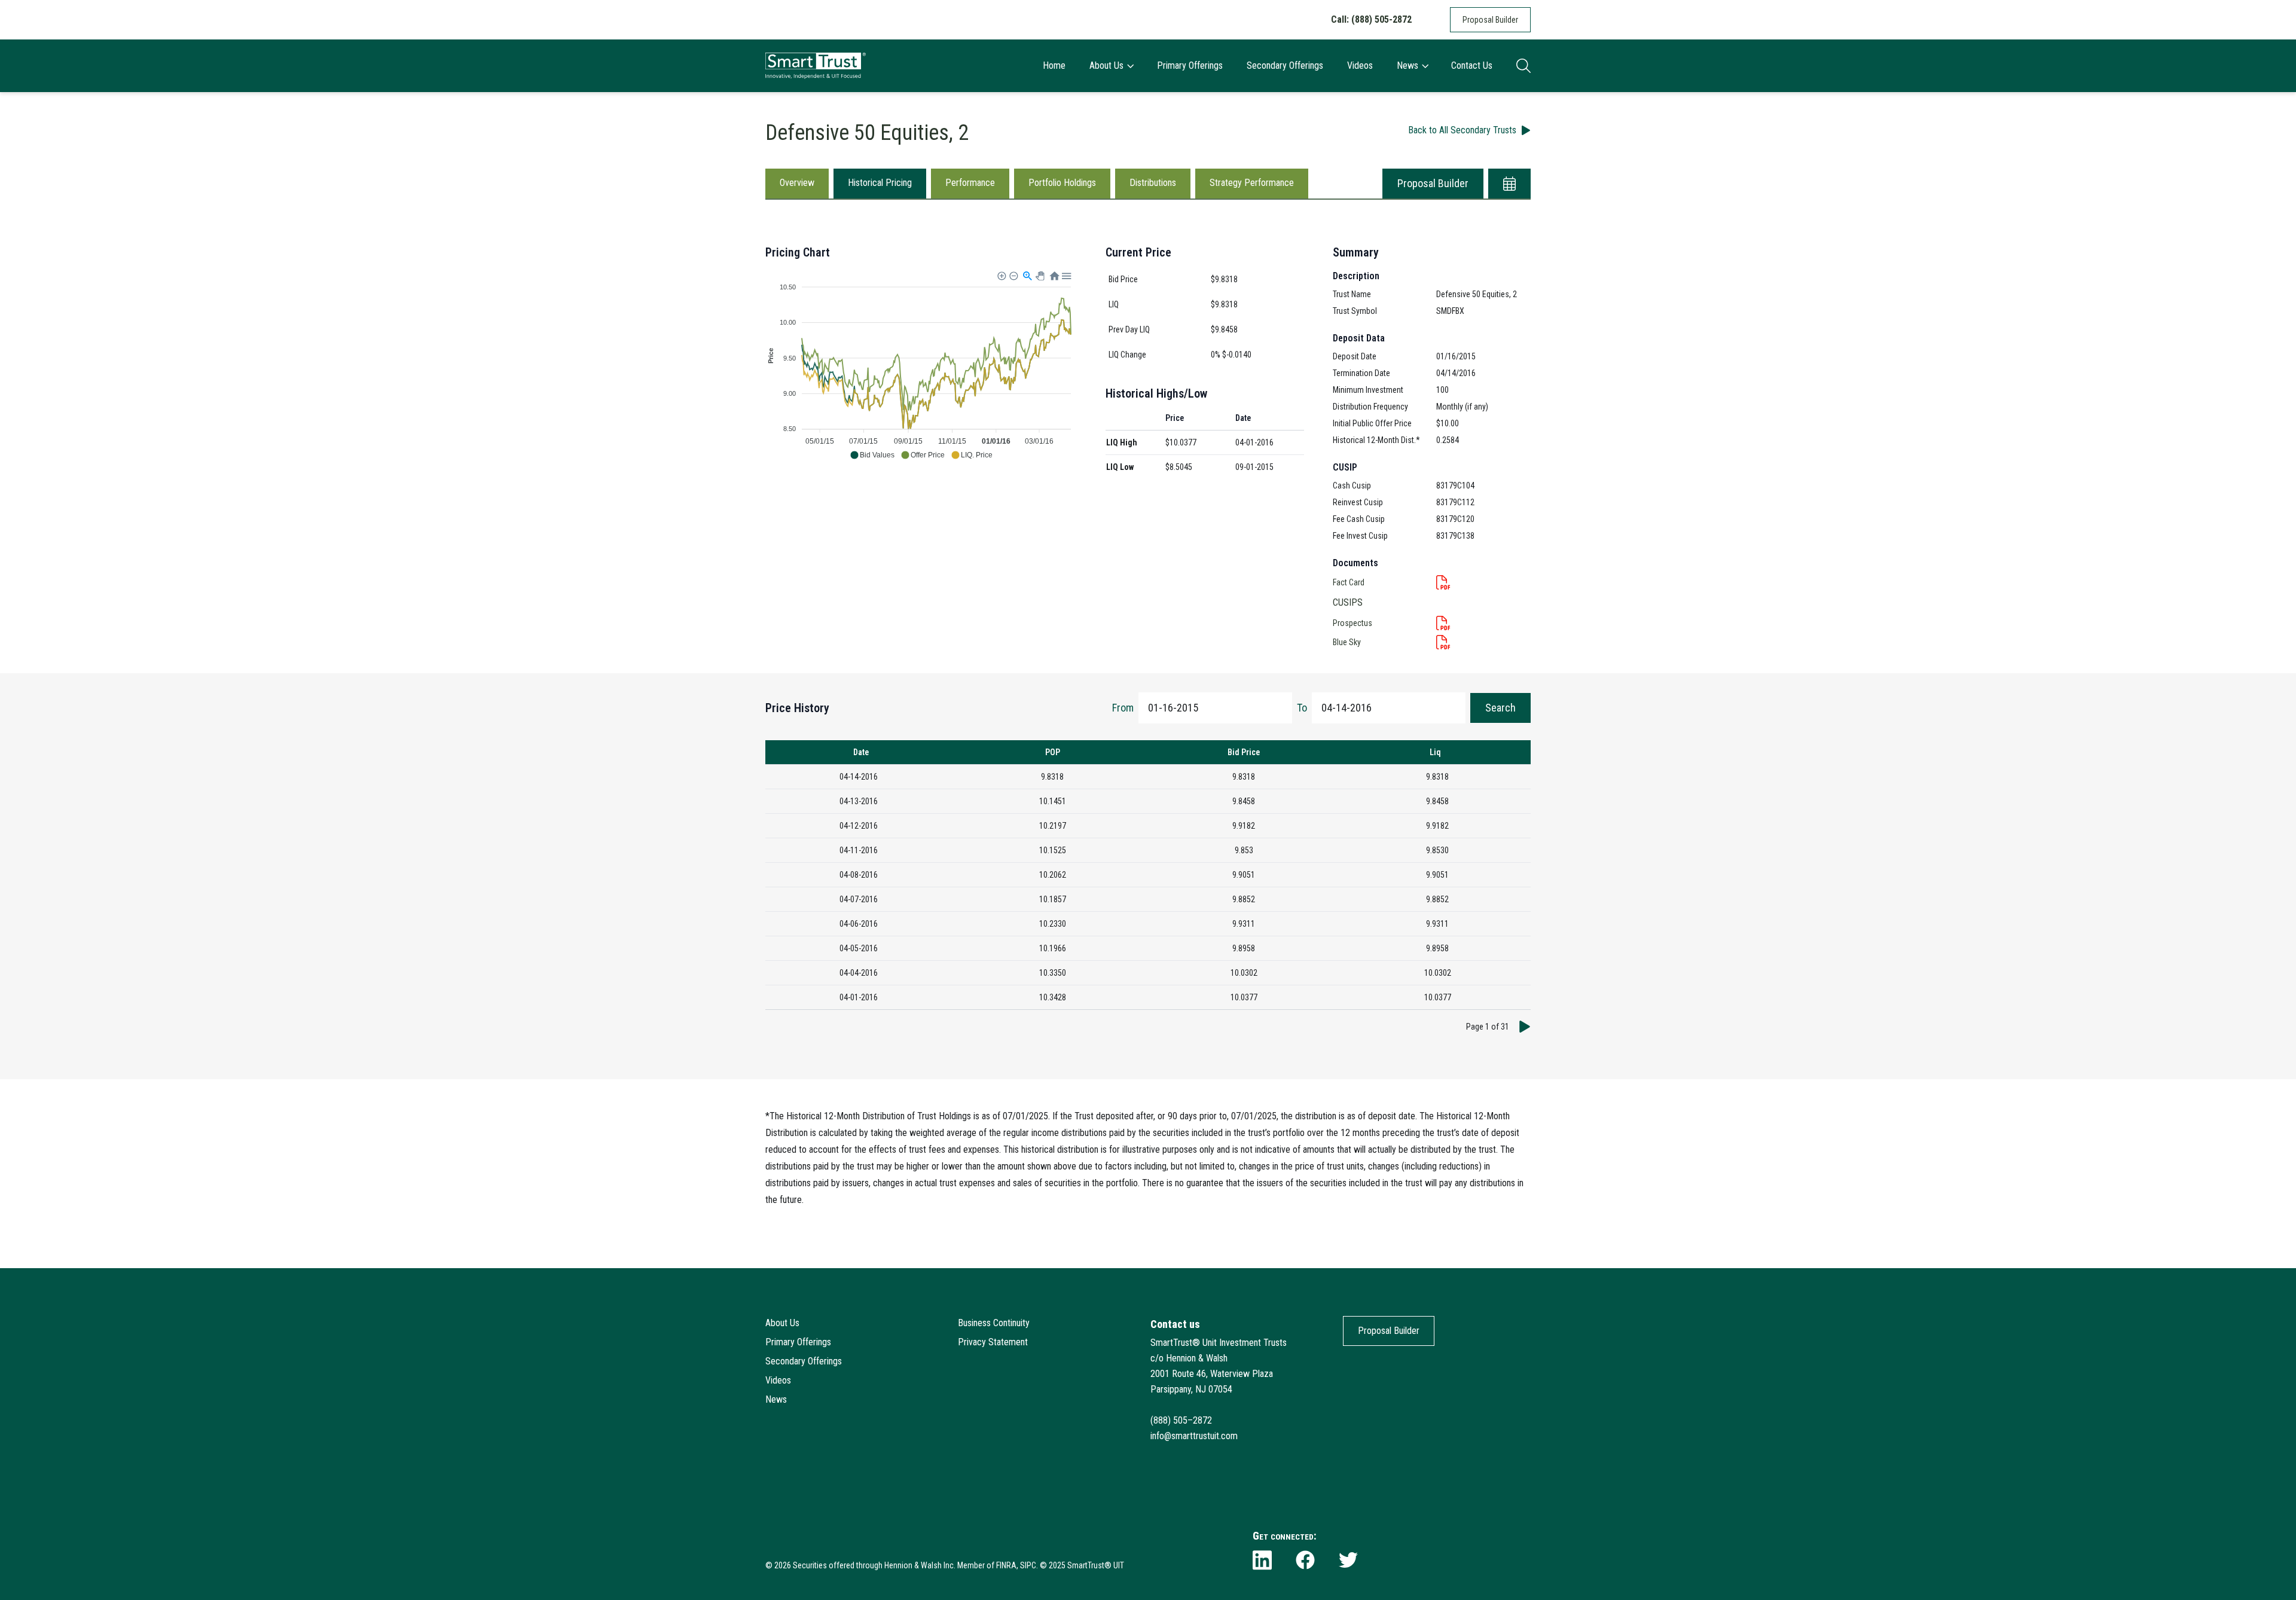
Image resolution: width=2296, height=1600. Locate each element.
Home (1054, 65)
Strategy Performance (1252, 183)
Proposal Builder (1490, 20)
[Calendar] (1509, 184)
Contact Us (1472, 65)
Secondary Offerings (1285, 65)
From (1123, 708)
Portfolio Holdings (1062, 183)
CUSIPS (1348, 602)
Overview (797, 183)
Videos (1360, 65)
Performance (970, 183)
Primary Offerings (1190, 65)
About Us (1106, 65)
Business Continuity (994, 1323)
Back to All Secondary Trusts (1462, 130)
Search (1500, 708)
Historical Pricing (880, 183)
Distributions (1153, 183)
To (1302, 708)
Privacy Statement (993, 1342)
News (1407, 65)
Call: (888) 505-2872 (1371, 19)
